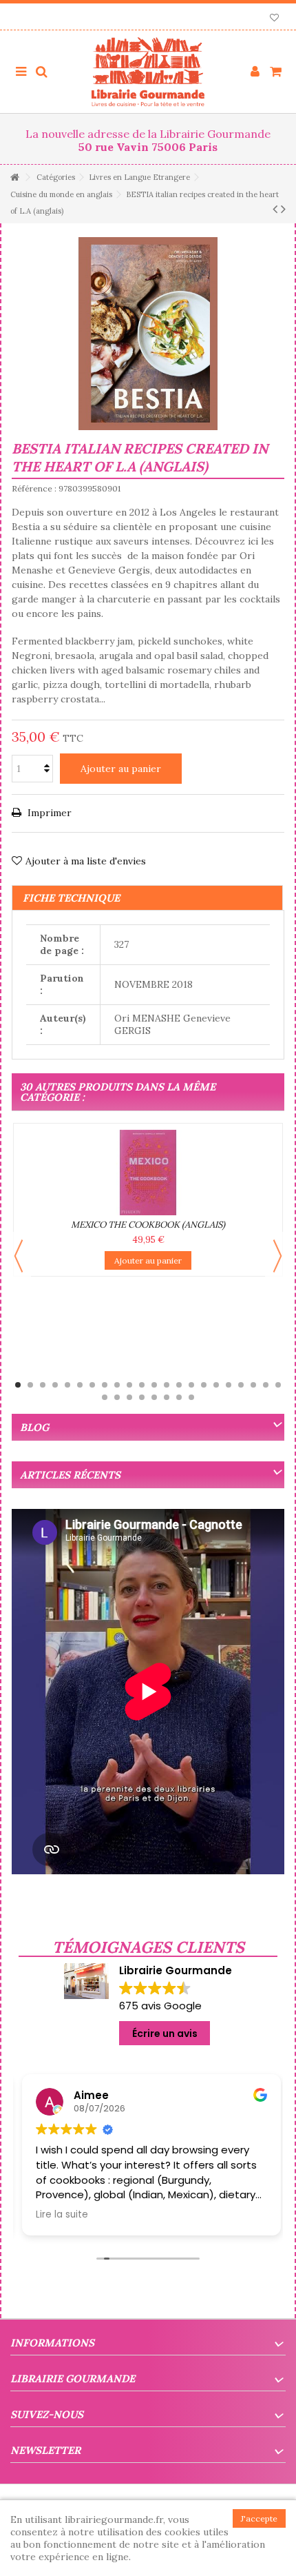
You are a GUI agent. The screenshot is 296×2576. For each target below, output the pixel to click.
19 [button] (241, 1385)
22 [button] (278, 1385)
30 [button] (191, 1397)
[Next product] (283, 209)
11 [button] (142, 1385)
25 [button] (129, 1397)
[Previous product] (275, 209)
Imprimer (48, 813)
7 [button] (92, 1385)
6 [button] (80, 1385)
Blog (34, 1427)
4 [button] (55, 1385)
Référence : (34, 488)
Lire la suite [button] (59, 2215)
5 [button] (67, 1385)
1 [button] (18, 1385)
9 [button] (117, 1385)
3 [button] (43, 1385)
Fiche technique (71, 898)
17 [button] (216, 1385)
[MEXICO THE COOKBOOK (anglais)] (148, 1173)
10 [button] (129, 1385)
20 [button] (253, 1385)
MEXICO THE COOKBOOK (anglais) (148, 1225)
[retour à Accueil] (14, 178)
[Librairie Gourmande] (148, 72)
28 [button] (167, 1397)
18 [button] (229, 1385)
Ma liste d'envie (274, 19)
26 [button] (142, 1397)
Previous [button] (19, 1256)
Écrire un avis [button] (165, 2034)
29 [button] (179, 1397)
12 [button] (154, 1385)
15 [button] (191, 1385)
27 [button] (154, 1397)
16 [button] (204, 1385)
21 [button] (266, 1385)
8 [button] (105, 1385)
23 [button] (105, 1397)
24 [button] (117, 1397)
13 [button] (167, 1385)
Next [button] (277, 1256)
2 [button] (30, 1385)
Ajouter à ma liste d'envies (86, 861)
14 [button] (179, 1385)
